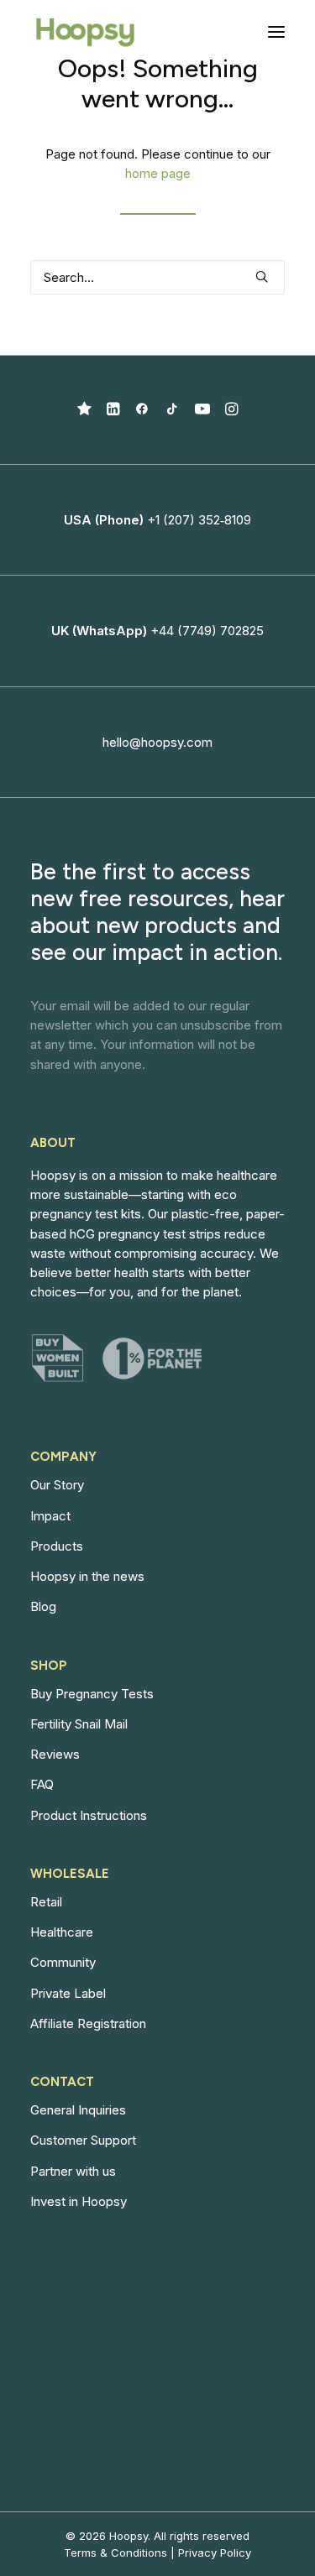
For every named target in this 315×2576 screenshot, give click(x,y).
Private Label (68, 1993)
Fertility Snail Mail (79, 1724)
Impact (50, 1516)
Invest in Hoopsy (79, 2201)
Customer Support (83, 2140)
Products (57, 1546)
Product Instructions (89, 1815)
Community (63, 1962)
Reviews (55, 1754)
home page (158, 173)
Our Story (57, 1485)
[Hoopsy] (85, 32)
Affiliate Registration (88, 2023)
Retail (46, 1902)
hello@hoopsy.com (157, 742)
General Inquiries (78, 2110)
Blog (43, 1606)
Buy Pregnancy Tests (92, 1694)
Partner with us (73, 2171)
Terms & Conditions (115, 2553)
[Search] (157, 277)
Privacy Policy (215, 2553)
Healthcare (62, 1932)
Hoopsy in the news (87, 1576)
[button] (276, 32)
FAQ (42, 1784)
